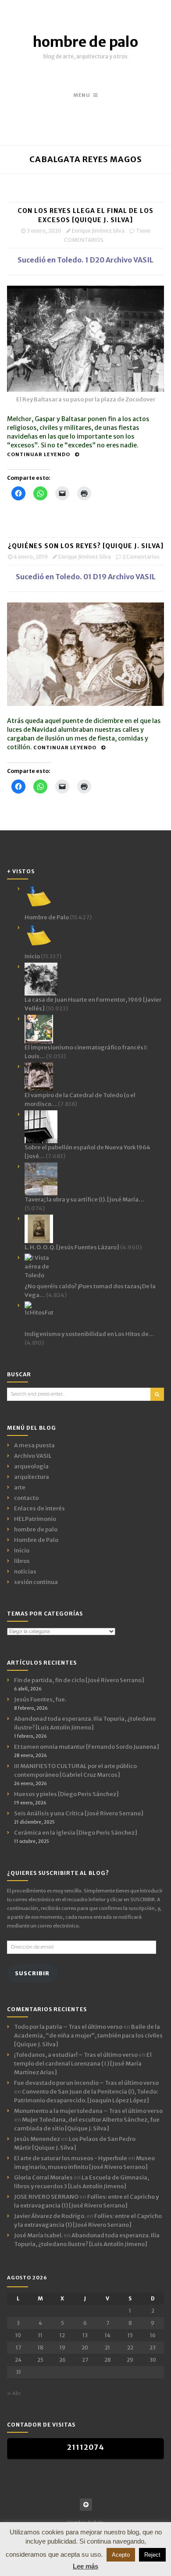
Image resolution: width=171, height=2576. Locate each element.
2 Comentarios (141, 557)
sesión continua (36, 1582)
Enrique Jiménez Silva (98, 231)
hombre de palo (85, 42)
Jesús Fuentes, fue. (40, 1699)
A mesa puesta (34, 1445)
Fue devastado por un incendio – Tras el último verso (86, 2083)
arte (20, 1487)
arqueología (31, 1466)
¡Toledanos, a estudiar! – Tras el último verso (76, 2055)
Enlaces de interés (39, 1508)
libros (22, 1561)
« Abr (14, 2393)
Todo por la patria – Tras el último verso (68, 2027)
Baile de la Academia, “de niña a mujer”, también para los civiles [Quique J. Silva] (88, 2036)
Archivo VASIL (33, 1456)
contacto (26, 1498)
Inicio (22, 1550)
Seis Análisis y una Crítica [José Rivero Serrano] (79, 1813)
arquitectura (32, 1477)
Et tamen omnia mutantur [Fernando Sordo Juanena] (87, 1747)
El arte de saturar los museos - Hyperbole (71, 2158)
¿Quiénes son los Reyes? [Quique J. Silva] (86, 546)
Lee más (85, 2566)
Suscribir (32, 1973)
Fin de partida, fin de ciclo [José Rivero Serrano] (79, 1680)
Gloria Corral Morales (43, 2177)
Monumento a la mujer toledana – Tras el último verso (88, 2111)
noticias (25, 1571)
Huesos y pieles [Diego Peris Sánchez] (66, 1794)
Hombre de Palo (36, 1540)
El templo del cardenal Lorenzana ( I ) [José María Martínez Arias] (83, 2064)
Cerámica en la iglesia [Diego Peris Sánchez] (76, 1833)
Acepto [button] (121, 2555)
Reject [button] (152, 2555)
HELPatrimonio (35, 1519)
